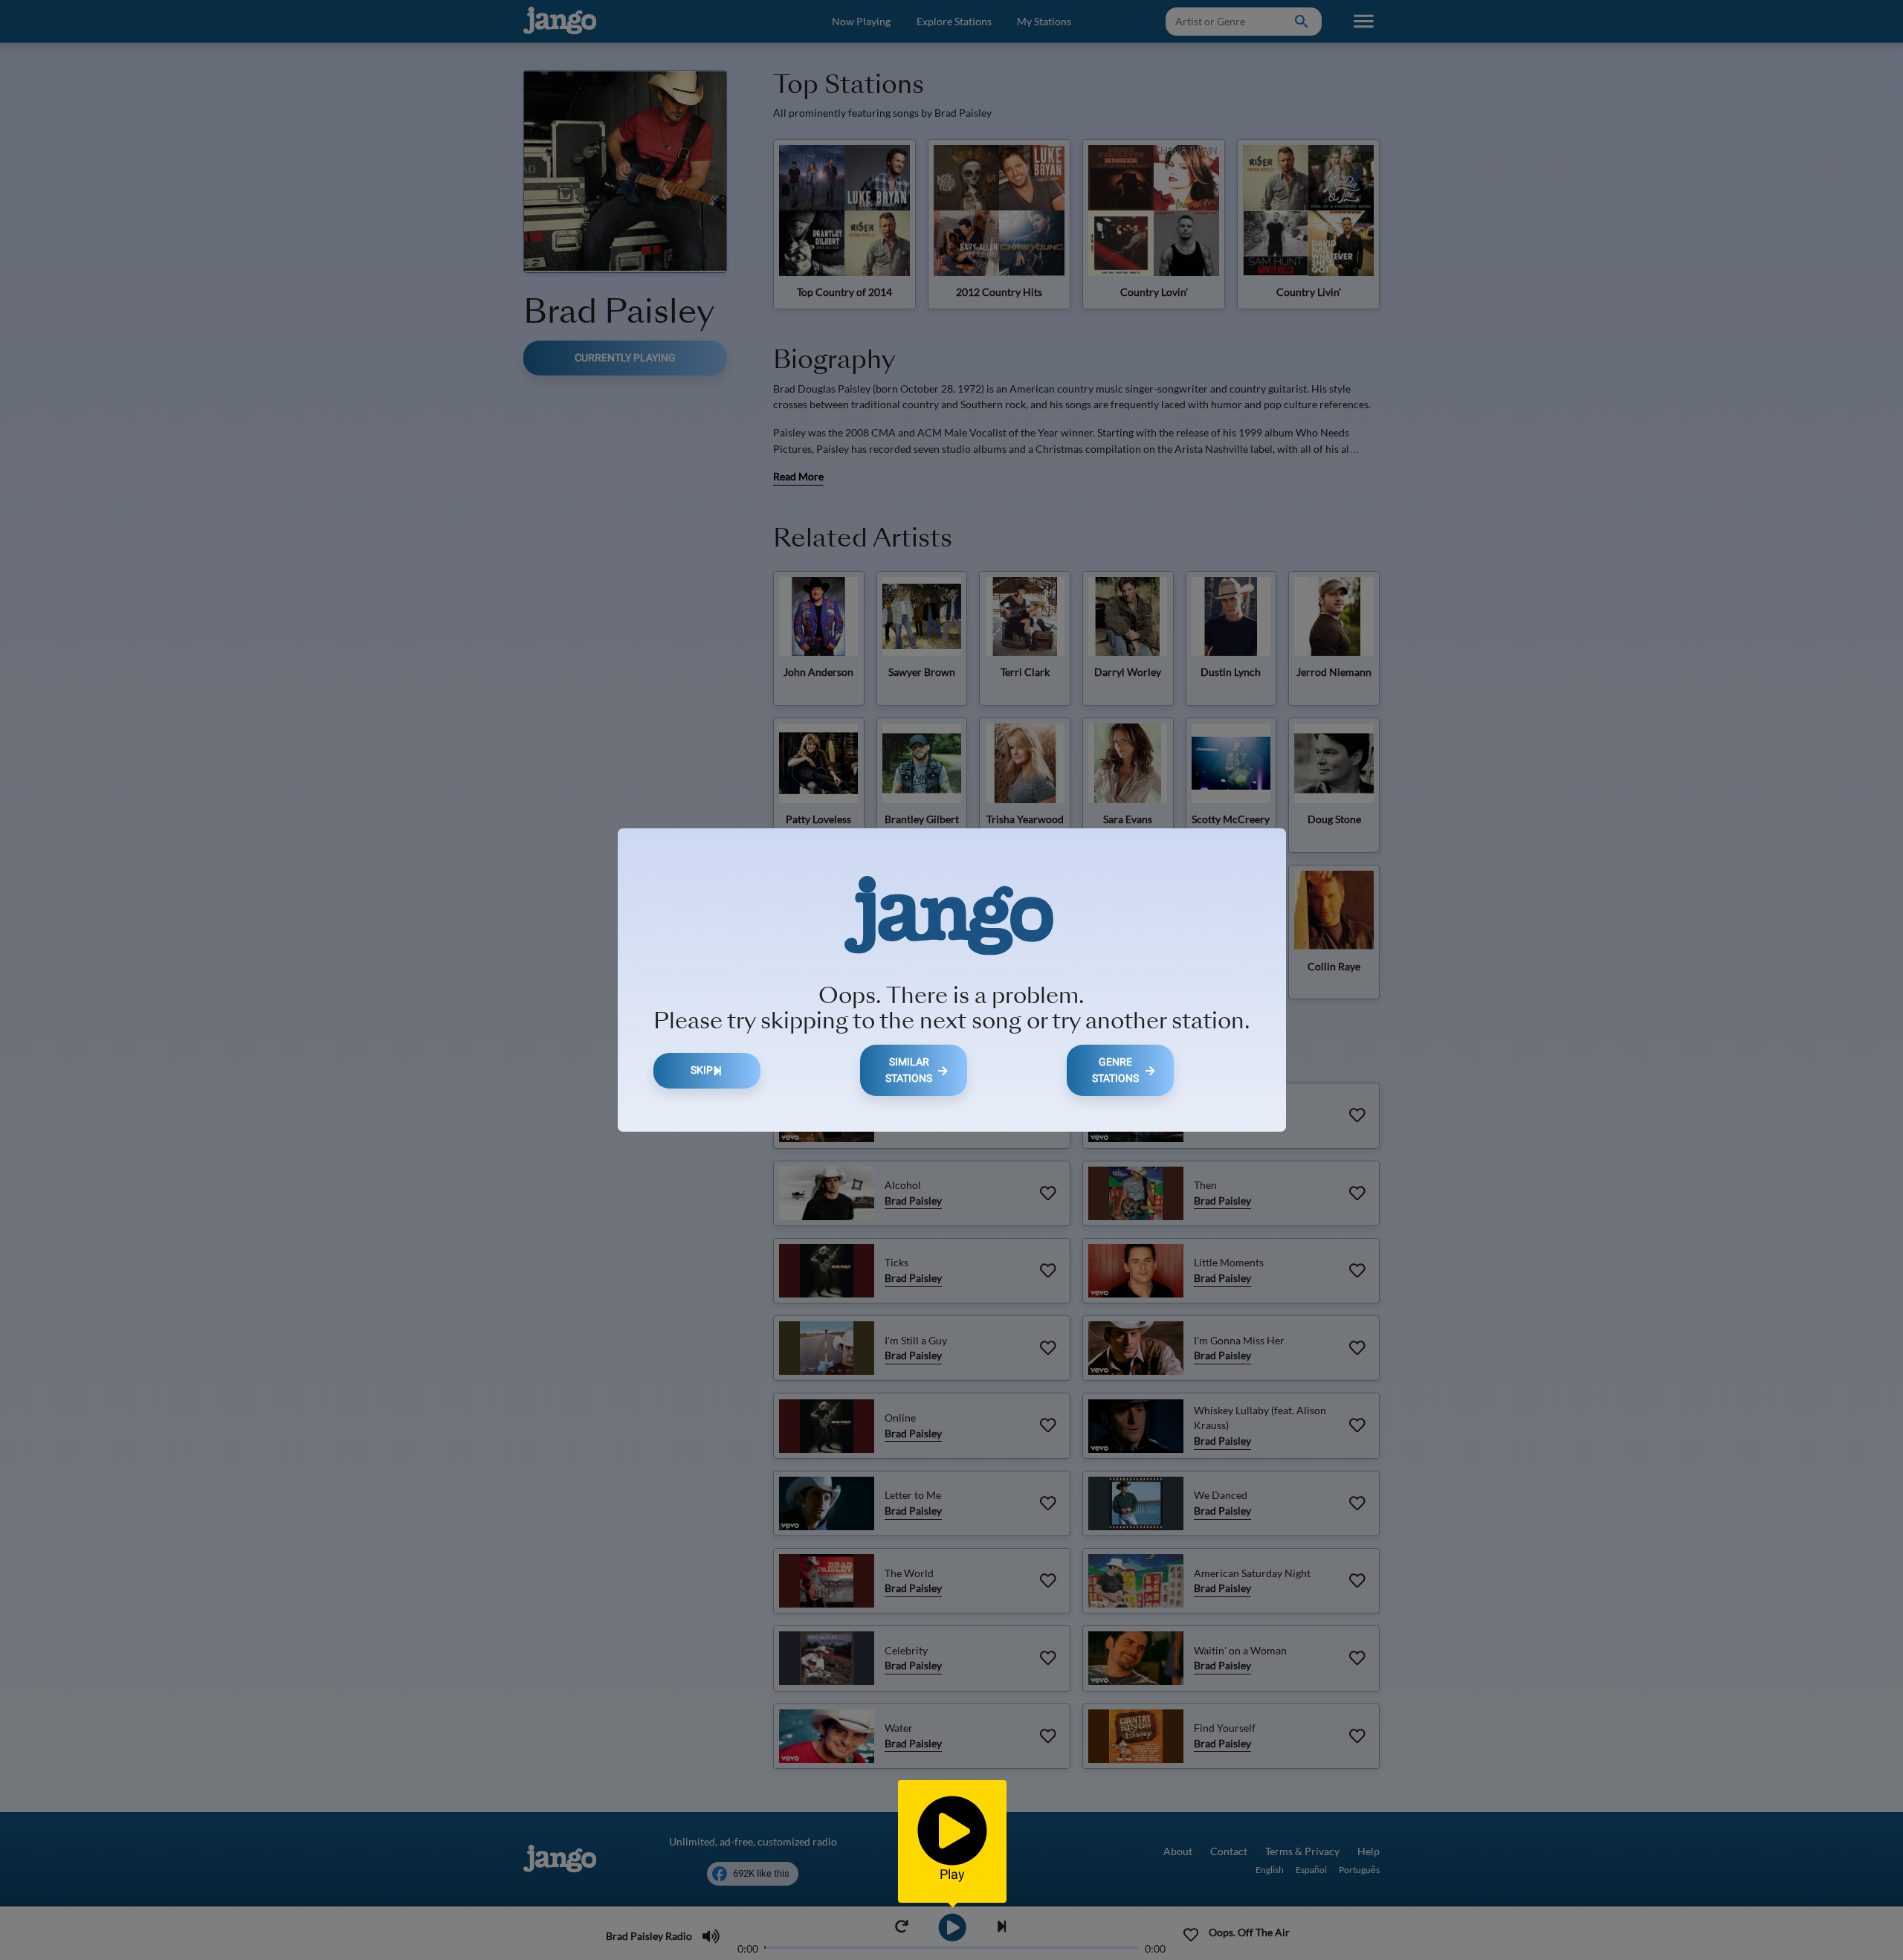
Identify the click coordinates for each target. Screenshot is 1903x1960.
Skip (702, 1070)
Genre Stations (1115, 1070)
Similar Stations (909, 1070)
